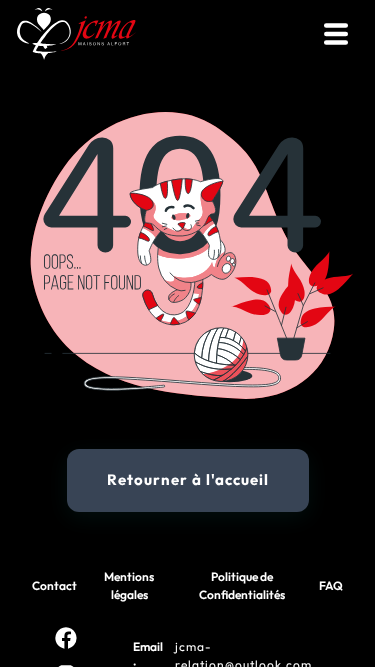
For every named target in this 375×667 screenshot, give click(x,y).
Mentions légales (129, 585)
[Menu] (336, 34)
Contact (54, 585)
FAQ (331, 585)
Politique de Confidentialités (242, 585)
